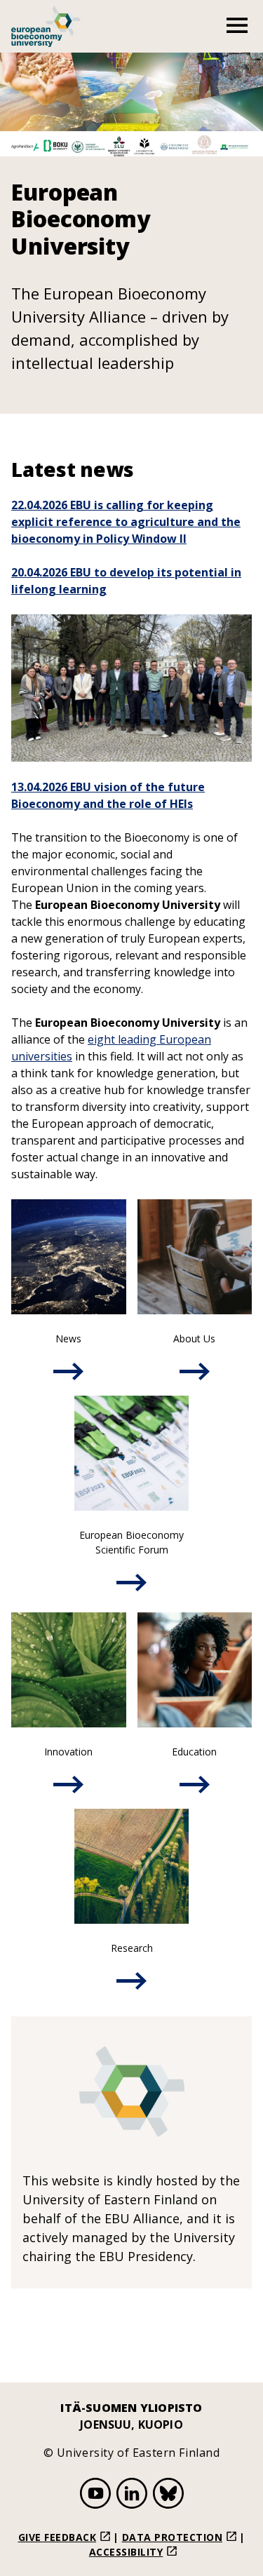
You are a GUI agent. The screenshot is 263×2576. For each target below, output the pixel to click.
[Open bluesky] (168, 2495)
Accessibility (126, 2552)
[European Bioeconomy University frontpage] (46, 26)
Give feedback (58, 2537)
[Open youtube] (95, 2495)
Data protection (173, 2537)
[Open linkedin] (132, 2495)
